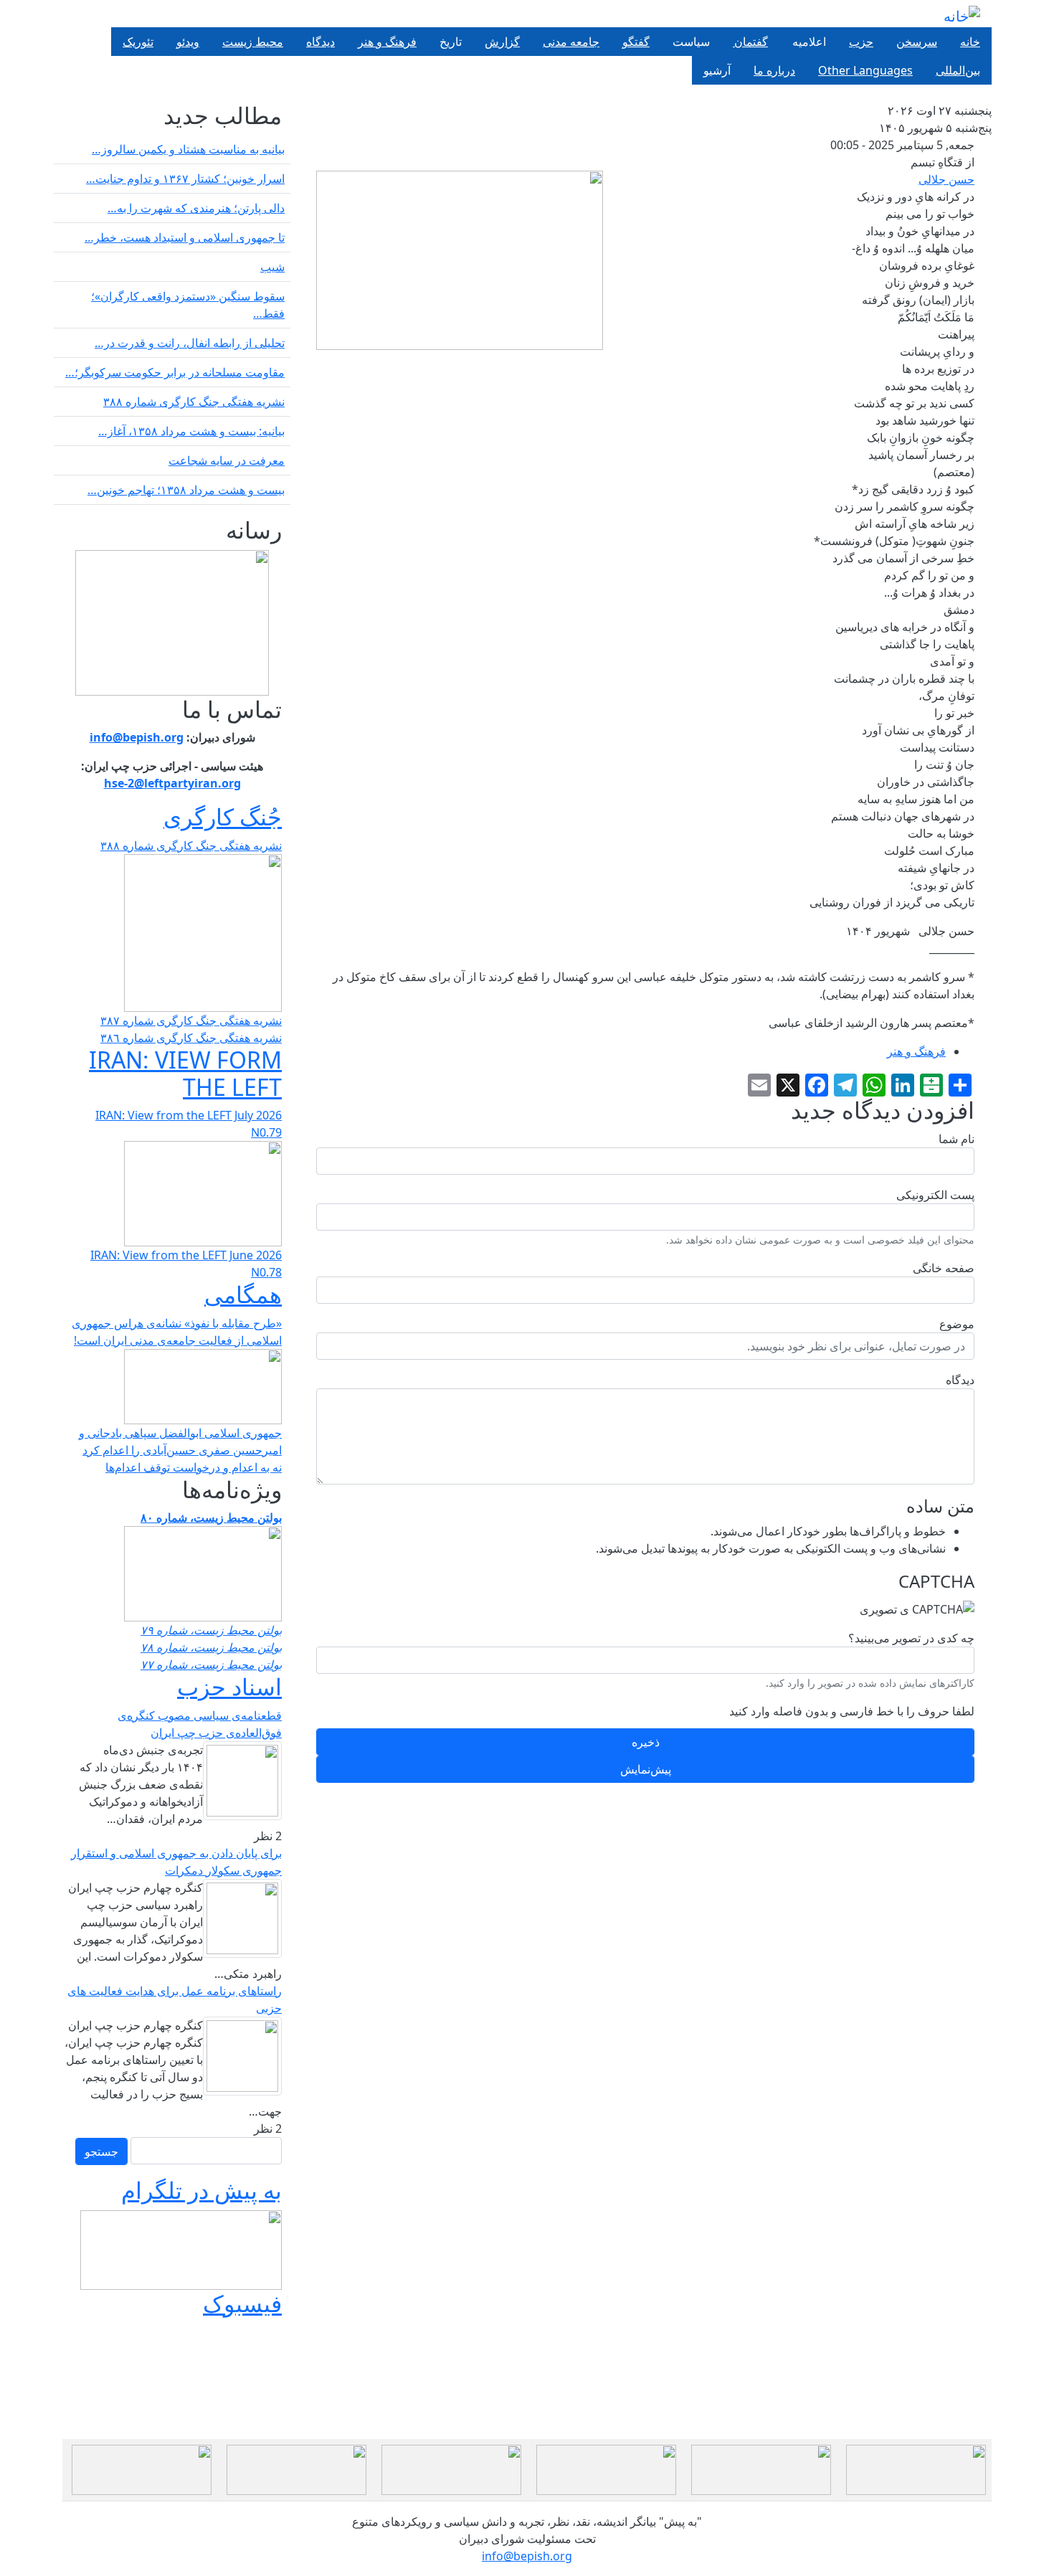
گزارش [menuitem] (502, 42)
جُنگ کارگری (223, 816)
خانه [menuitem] (970, 42)
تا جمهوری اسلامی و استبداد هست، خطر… (185, 237)
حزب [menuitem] (861, 42)
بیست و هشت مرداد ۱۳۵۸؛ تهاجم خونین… (186, 490)
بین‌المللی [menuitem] (958, 70)
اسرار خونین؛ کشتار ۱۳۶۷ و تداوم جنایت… (185, 179)
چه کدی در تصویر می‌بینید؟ (911, 1638)
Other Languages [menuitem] (865, 70)
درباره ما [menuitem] (774, 70)
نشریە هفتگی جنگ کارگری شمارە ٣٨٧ (191, 1021)
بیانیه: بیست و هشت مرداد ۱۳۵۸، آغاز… (191, 431)
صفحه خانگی (944, 1268)
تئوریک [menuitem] (138, 42)
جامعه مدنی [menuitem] (571, 42)
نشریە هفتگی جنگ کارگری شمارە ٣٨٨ (194, 402)
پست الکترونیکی (935, 1195)
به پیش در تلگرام (201, 2190)
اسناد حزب (229, 1686)
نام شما (956, 1139)
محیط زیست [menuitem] (253, 42)
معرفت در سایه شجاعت (227, 460)
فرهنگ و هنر (916, 1051)
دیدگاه (960, 1380)
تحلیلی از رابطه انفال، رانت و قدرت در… (190, 343)
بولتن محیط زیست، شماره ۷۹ (211, 1630)
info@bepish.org (527, 2556)
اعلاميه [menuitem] (808, 42)
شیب (272, 267)
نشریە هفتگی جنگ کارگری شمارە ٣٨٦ (191, 1038)
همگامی (243, 1294)
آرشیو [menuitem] (717, 70)
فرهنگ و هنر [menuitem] (387, 42)
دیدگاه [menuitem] (321, 42)
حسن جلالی (946, 179)
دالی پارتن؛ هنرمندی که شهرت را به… (196, 208)
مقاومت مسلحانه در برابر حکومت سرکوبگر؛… (175, 372)
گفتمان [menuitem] (750, 42)
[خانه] (962, 16)
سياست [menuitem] (691, 42)
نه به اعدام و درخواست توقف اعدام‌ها (194, 1467)
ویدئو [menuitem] (188, 42)
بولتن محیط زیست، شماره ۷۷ (211, 1665)
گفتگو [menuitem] (636, 42)
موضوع (957, 1324)
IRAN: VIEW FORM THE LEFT (185, 1073)
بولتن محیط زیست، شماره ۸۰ (211, 1517)
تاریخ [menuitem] (451, 42)
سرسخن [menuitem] (917, 42)
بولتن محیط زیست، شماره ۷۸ (211, 1647)
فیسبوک (242, 2303)
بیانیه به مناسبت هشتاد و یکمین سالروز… (188, 149)
